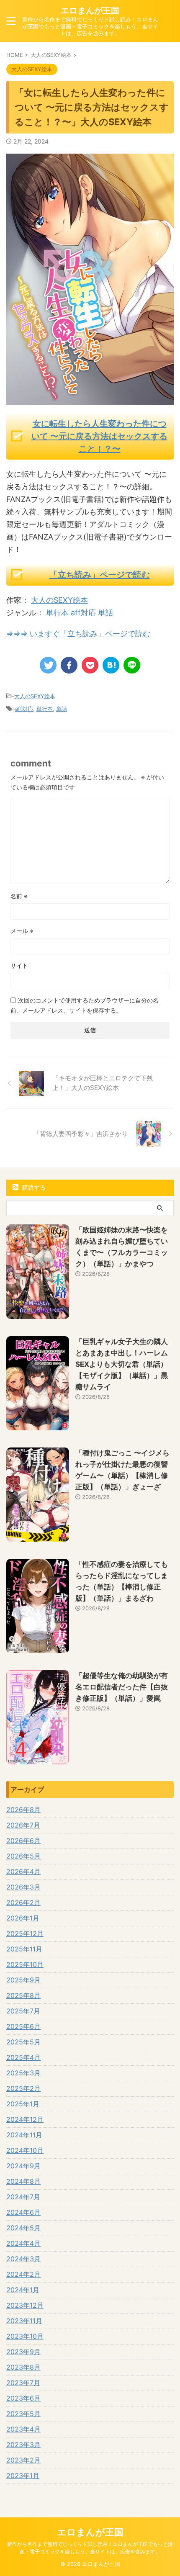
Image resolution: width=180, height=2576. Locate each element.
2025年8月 (23, 1995)
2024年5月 (23, 2228)
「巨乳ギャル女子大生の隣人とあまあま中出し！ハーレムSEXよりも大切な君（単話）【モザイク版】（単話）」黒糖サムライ (122, 1364)
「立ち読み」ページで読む (100, 575)
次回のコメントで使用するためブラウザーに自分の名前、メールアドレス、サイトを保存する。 (85, 1005)
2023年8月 (23, 2367)
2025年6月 (23, 2026)
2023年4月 (23, 2429)
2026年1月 (23, 1918)
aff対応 (83, 613)
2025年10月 (25, 1964)
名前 (19, 896)
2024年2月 (23, 2274)
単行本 (57, 613)
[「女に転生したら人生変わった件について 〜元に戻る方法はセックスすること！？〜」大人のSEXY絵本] (111, 665)
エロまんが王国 (90, 10)
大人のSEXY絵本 (59, 600)
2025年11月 (24, 1949)
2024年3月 (23, 2259)
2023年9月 (23, 2352)
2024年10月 (25, 2150)
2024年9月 (23, 2166)
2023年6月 (23, 2398)
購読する (33, 1187)
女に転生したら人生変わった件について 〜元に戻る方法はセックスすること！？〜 (99, 436)
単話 (105, 613)
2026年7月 (23, 1825)
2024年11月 (24, 2135)
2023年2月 (23, 2460)
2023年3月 (23, 2445)
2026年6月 (23, 1841)
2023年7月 (23, 2383)
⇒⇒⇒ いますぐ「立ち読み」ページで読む (78, 634)
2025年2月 (23, 2088)
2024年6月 (23, 2212)
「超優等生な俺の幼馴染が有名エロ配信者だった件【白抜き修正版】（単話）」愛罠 (122, 1687)
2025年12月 (25, 1933)
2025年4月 (23, 2057)
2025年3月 (23, 2073)
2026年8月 (23, 1810)
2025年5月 (23, 2042)
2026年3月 (23, 1887)
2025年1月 (23, 2104)
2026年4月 (23, 1872)
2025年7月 (23, 2011)
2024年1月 (23, 2290)
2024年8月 (23, 2181)
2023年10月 (25, 2336)
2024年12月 (25, 2119)
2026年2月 (23, 1902)
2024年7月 (23, 2197)
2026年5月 (23, 1856)
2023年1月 (23, 2476)
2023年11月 (24, 2321)
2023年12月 (25, 2305)
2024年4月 (23, 2243)
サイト (19, 965)
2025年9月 (23, 1980)
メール (22, 931)
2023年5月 (23, 2414)
